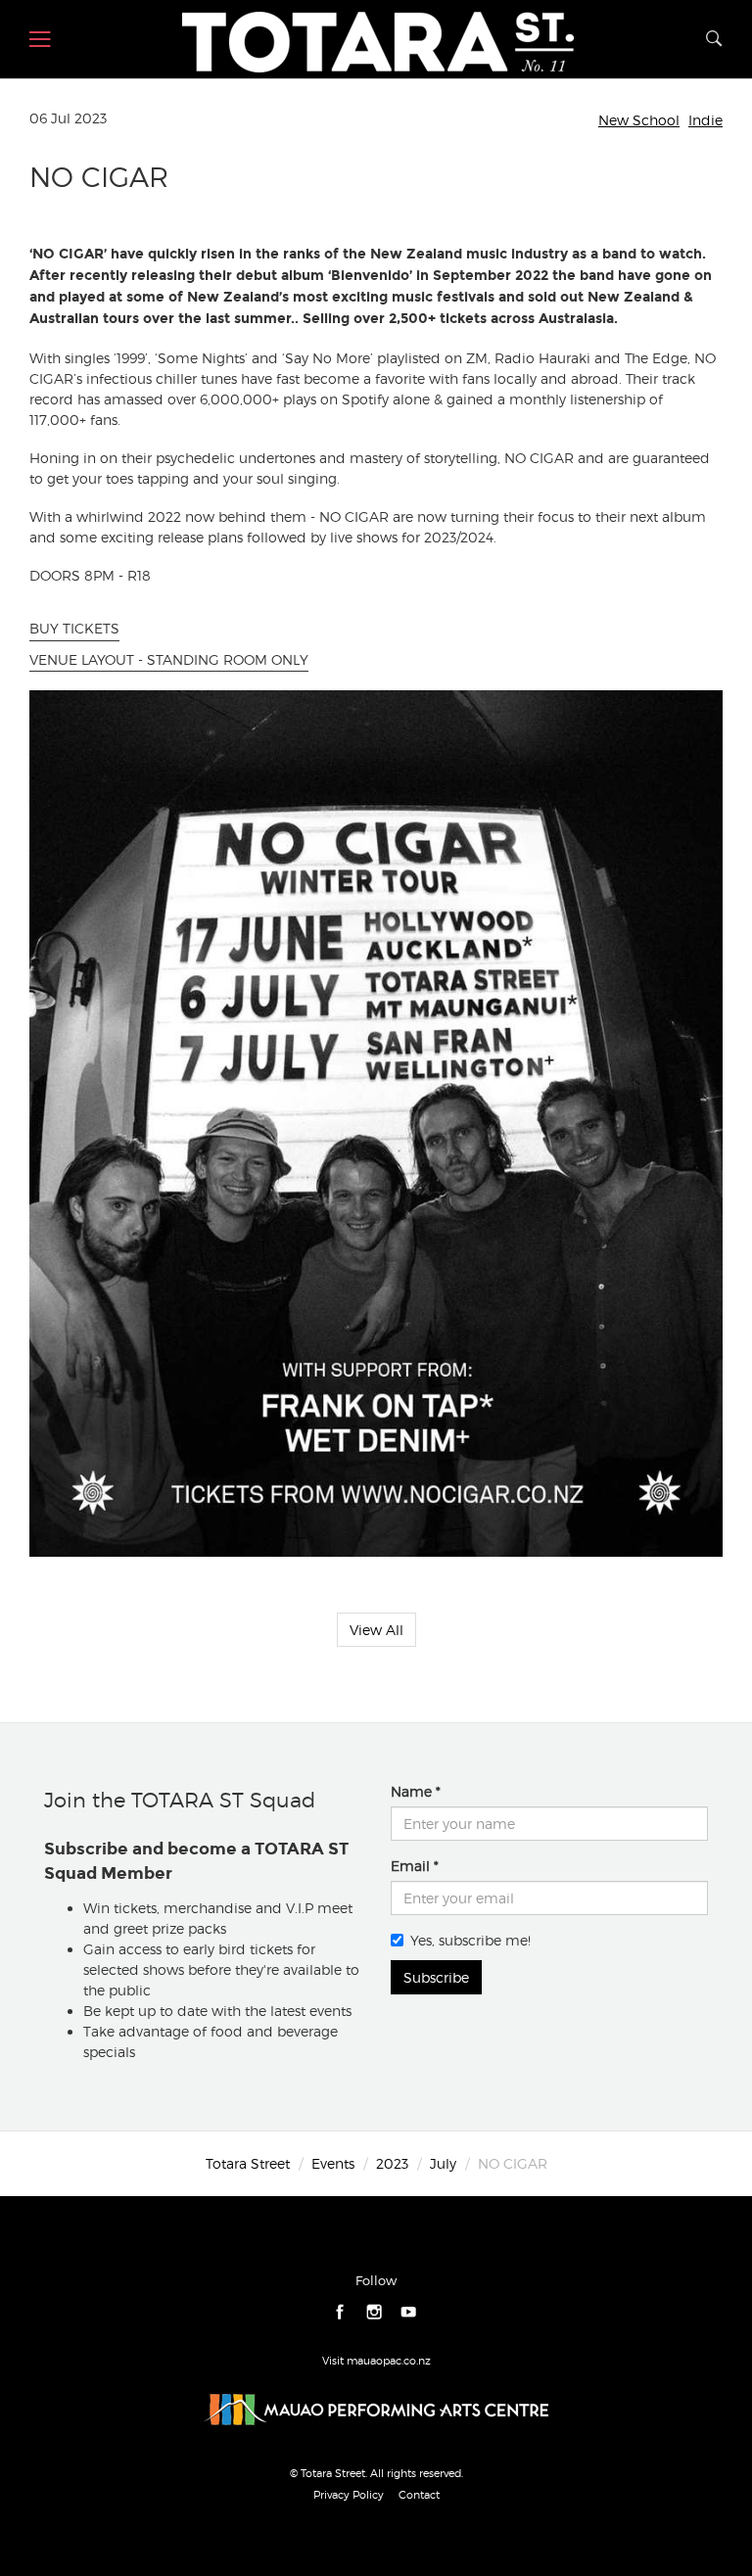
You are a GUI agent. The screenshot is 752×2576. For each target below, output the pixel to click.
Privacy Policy (349, 2495)
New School (639, 120)
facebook (340, 2312)
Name (411, 1791)
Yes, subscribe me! (470, 1940)
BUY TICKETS (74, 628)
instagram (375, 2312)
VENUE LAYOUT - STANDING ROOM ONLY (169, 659)
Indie (705, 120)
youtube (409, 2312)
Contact (419, 2495)
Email (410, 1866)
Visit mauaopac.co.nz (376, 2361)
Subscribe (436, 1977)
